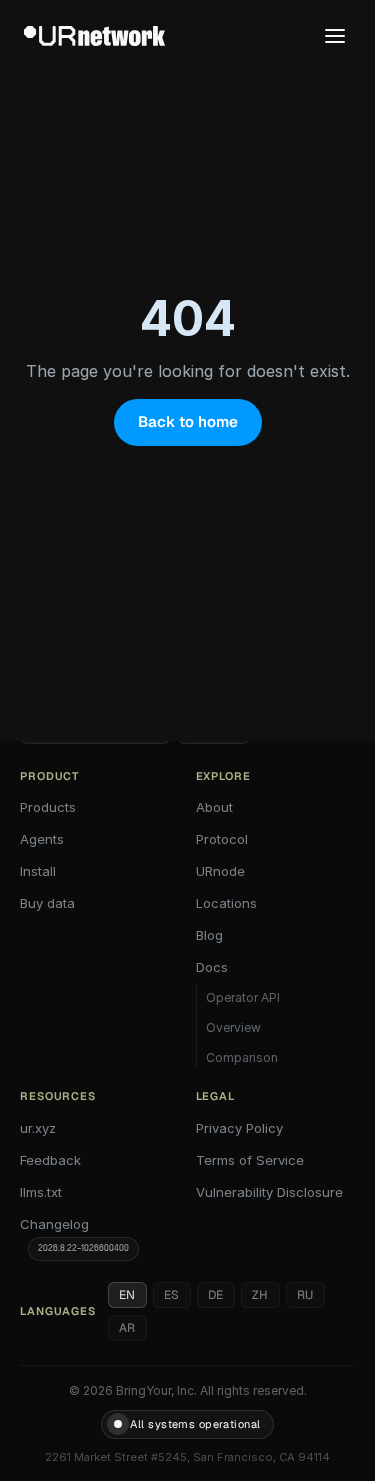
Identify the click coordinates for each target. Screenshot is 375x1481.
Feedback (50, 1160)
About (214, 807)
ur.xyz (38, 1128)
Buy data (47, 903)
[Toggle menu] (335, 36)
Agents (42, 839)
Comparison (242, 1057)
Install (38, 871)
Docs (212, 967)
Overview (233, 1027)
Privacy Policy (239, 1128)
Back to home (188, 421)
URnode (220, 871)
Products (48, 807)
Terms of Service (250, 1160)
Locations (226, 903)
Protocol (222, 839)
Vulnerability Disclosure (269, 1192)
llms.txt (41, 1192)
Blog (209, 935)
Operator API (243, 997)
